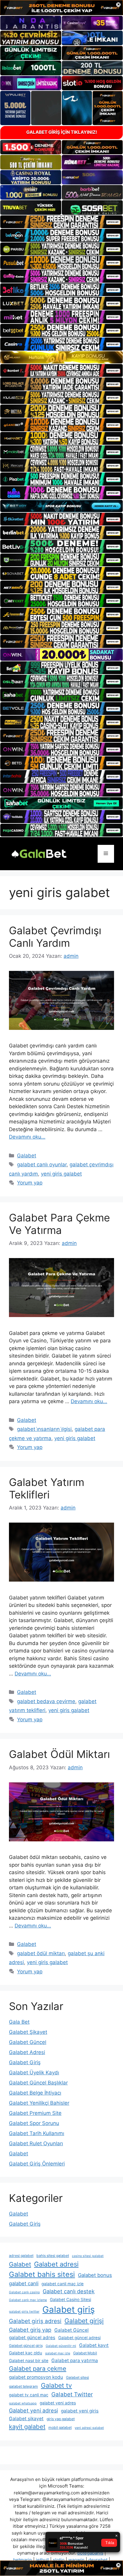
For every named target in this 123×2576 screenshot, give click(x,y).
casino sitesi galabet (88, 2256)
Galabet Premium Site (35, 2113)
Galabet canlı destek (69, 2291)
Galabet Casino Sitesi (70, 2300)
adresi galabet (21, 2256)
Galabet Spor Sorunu (34, 2123)
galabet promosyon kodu (36, 2377)
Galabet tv (56, 2385)
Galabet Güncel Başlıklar (38, 2083)
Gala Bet (19, 2022)
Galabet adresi (56, 2264)
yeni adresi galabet (89, 2428)
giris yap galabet (61, 2419)
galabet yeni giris (80, 2411)
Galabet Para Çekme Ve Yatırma (59, 1224)
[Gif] (61, 357)
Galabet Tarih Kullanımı (37, 2133)
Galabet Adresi (27, 2052)
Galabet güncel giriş (26, 2346)
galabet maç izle (58, 2353)
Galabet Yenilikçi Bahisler (39, 2103)
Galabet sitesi (77, 2377)
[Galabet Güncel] (39, 853)
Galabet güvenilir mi (61, 2346)
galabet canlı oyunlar (42, 1165)
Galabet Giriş (25, 2062)
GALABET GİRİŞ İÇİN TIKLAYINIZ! (62, 132)
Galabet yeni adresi (33, 2411)
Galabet (27, 1156)
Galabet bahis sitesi (42, 2274)
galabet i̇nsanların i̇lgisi (44, 1429)
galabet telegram (23, 2386)
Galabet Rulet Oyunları (36, 2143)
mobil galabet (60, 2427)
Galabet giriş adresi (35, 2321)
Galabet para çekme (38, 2369)
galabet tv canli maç (29, 2395)
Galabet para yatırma (75, 2360)
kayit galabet (27, 2427)
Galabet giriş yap (30, 2330)
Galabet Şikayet (28, 2032)
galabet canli (24, 2283)
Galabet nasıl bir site (29, 2361)
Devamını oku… (27, 1137)
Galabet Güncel (28, 2042)
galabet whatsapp (23, 2403)
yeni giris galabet (61, 1174)
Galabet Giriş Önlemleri (37, 2164)
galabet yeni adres (58, 2403)
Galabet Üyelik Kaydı (34, 2073)
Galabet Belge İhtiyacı (35, 2093)
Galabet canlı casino (24, 2292)
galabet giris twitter (24, 2312)
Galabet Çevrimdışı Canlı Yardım (55, 937)
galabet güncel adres (32, 2338)
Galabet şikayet (26, 2419)
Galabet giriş (69, 2310)
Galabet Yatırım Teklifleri (47, 1488)
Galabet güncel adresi (79, 2338)
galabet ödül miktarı (41, 1953)
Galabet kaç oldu (26, 2353)
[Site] (61, 222)
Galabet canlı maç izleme (28, 2300)
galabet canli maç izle (63, 2284)
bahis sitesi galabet (53, 2256)
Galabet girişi (84, 2321)
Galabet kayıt (94, 2345)
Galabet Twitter (72, 2394)
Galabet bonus (95, 2275)
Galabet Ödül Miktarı (59, 1754)
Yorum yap (30, 1183)
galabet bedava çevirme (46, 1701)
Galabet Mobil (85, 2353)
